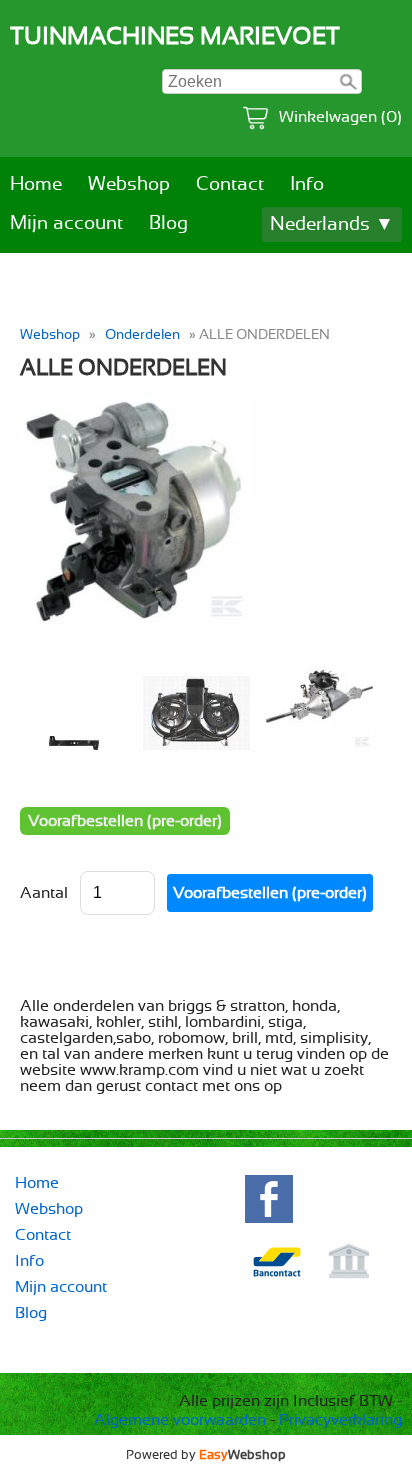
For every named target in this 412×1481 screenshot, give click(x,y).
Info (307, 184)
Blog (168, 223)
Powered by (206, 1455)
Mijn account (66, 223)
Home (36, 184)
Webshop (129, 184)
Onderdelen (142, 334)
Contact (230, 184)
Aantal (44, 893)
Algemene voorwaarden (180, 1420)
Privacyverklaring (340, 1420)
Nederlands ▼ (332, 224)
